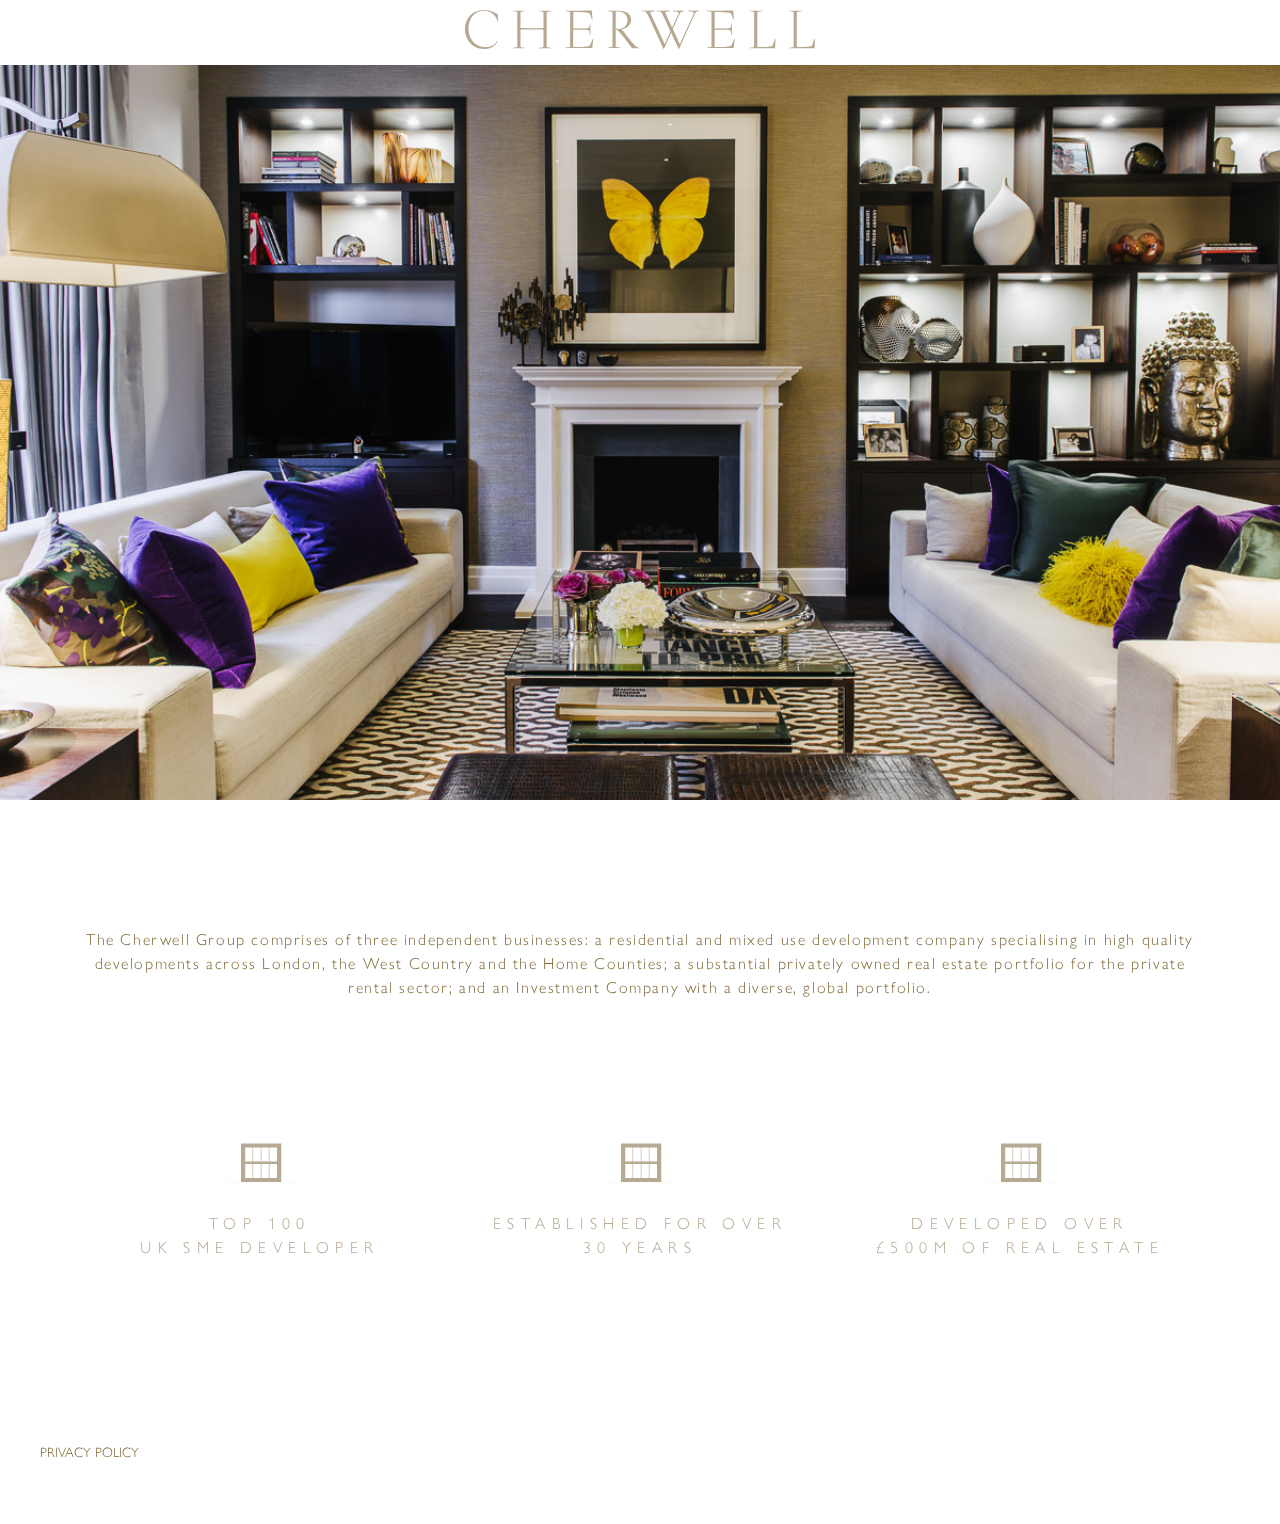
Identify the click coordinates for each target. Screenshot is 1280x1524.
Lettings (31, 388)
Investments (31, 517)
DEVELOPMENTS (31, 259)
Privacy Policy (89, 1452)
